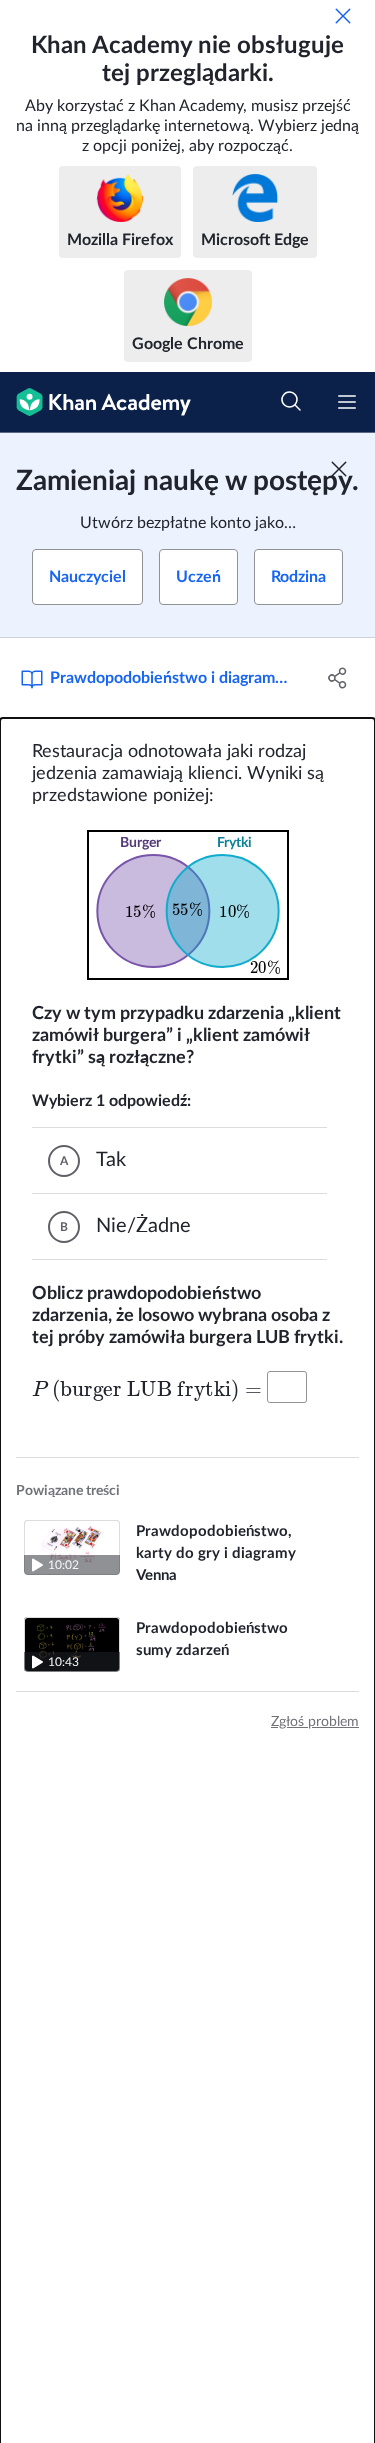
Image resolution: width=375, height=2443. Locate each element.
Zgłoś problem (315, 1722)
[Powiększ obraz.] (188, 905)
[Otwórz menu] (347, 402)
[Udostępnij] (338, 678)
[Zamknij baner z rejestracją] (339, 469)
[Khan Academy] (95, 402)
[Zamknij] (343, 16)
